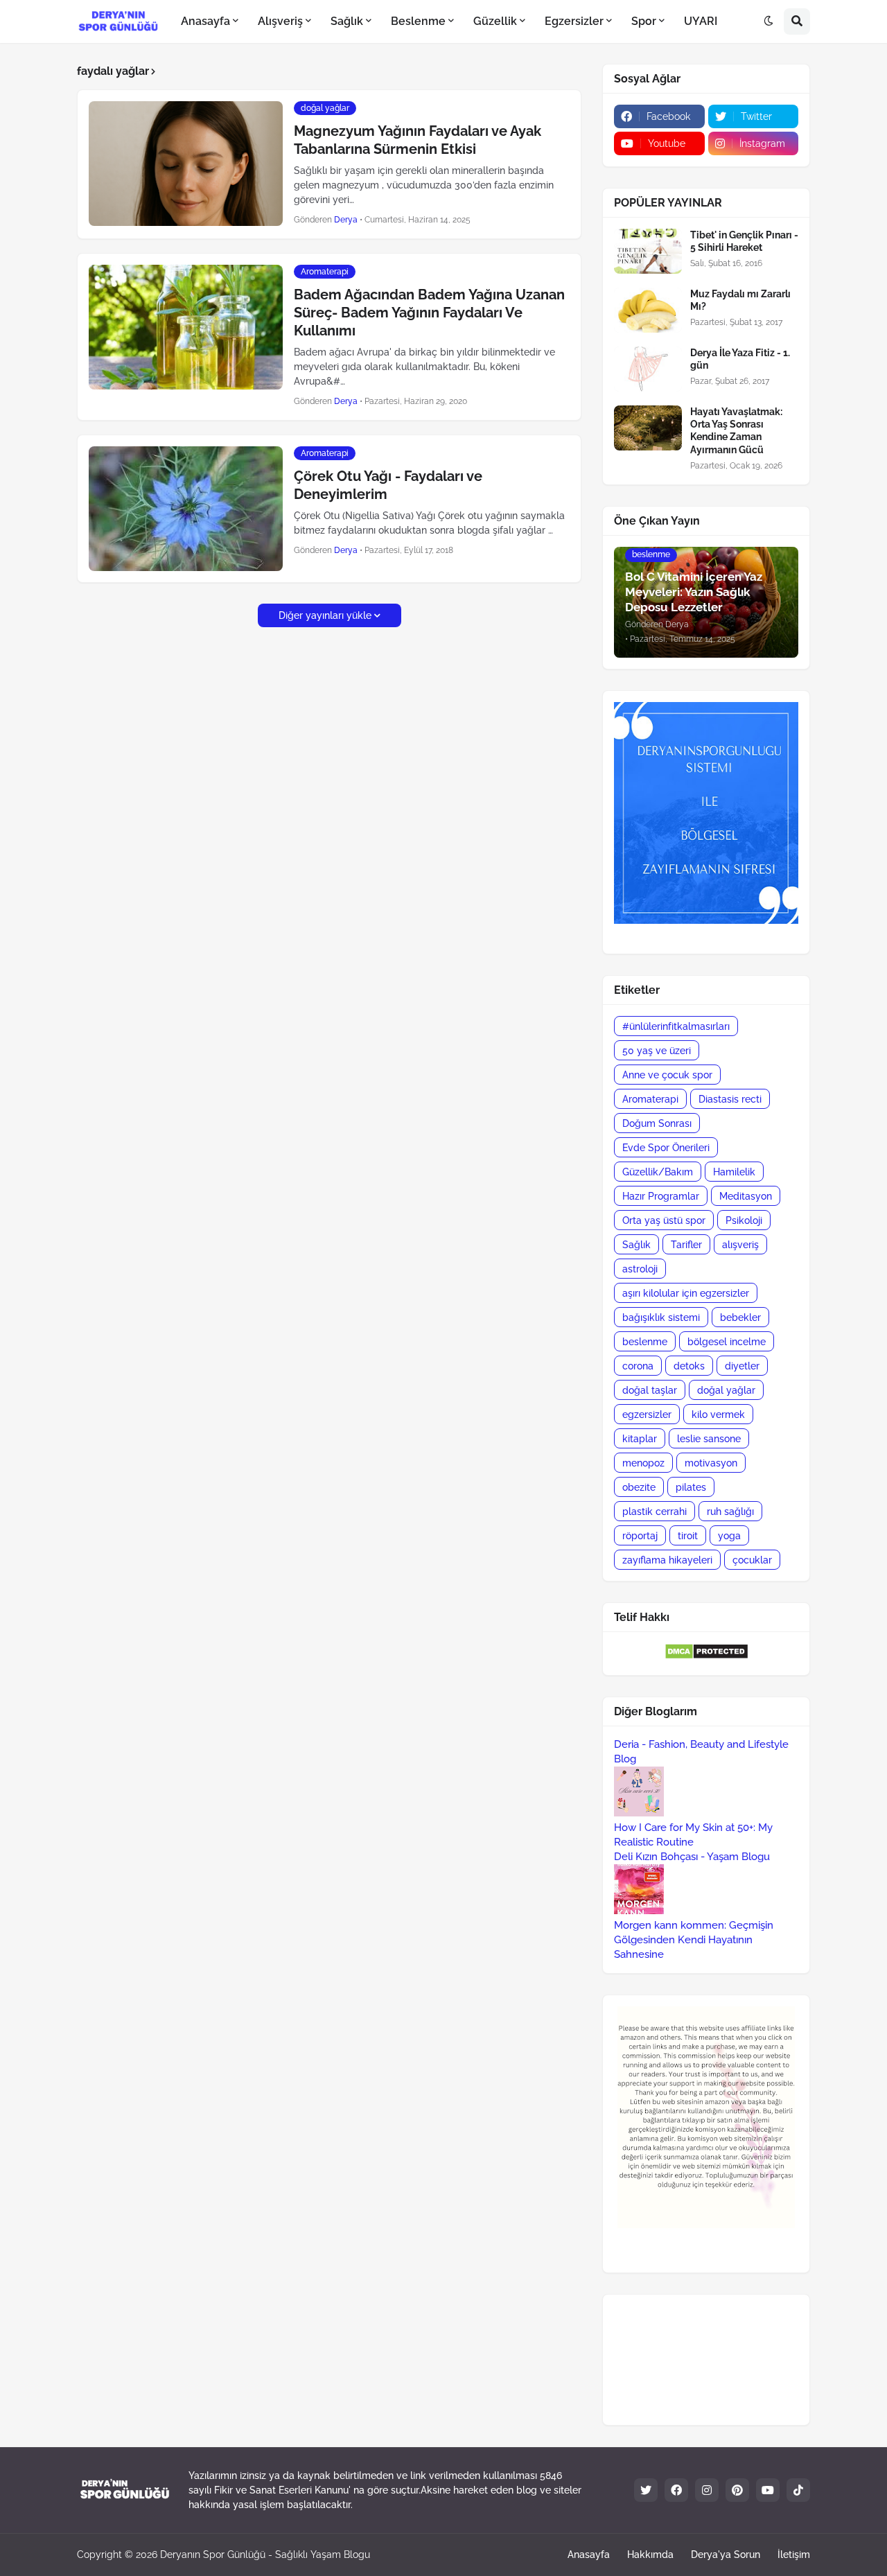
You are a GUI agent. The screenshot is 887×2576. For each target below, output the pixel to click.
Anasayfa (589, 2555)
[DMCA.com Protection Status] (706, 1656)
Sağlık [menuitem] (347, 21)
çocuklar (752, 1560)
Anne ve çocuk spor (667, 1075)
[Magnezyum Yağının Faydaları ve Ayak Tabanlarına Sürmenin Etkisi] (186, 164)
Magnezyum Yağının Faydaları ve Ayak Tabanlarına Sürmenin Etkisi (418, 140)
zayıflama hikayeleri (667, 1560)
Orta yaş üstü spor (664, 1220)
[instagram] (707, 2490)
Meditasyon (746, 1196)
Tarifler (686, 1245)
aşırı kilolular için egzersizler (686, 1293)
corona (638, 1366)
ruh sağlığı (730, 1512)
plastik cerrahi (655, 1512)
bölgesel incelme (727, 1342)
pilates (691, 1487)
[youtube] (768, 2490)
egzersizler (647, 1414)
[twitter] (646, 2490)
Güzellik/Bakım (658, 1172)
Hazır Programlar (661, 1196)
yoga (729, 1536)
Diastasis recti (730, 1099)
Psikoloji (744, 1220)
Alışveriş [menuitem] (280, 21)
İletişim (794, 2555)
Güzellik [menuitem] (495, 21)
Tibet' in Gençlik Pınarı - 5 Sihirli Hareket (744, 241)
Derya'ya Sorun (726, 2555)
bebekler (740, 1317)
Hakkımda (650, 2555)
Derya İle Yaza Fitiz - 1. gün (740, 359)
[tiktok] (798, 2490)
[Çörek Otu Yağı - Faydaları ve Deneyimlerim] (186, 509)
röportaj (640, 1536)
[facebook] (676, 2490)
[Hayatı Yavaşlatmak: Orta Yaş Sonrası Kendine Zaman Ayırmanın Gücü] (648, 428)
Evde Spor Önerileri (666, 1148)
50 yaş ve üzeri (657, 1051)
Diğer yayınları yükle (325, 615)
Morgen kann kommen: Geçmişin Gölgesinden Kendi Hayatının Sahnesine (694, 1940)
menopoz (643, 1463)
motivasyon (711, 1463)
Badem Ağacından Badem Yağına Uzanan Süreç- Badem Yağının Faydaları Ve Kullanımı (429, 313)
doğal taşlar (650, 1390)
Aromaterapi (650, 1099)
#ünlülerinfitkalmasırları (676, 1026)
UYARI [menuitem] (701, 21)
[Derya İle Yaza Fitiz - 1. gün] (648, 369)
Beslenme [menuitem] (418, 21)
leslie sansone (709, 1439)
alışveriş (740, 1245)
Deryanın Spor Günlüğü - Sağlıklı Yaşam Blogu (265, 2555)
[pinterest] (737, 2490)
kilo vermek (718, 1414)
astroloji (640, 1269)
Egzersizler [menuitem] (574, 21)
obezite (639, 1487)
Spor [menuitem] (644, 21)
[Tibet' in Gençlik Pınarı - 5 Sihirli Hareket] (648, 251)
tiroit (688, 1536)
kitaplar (640, 1439)
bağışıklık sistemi (661, 1317)
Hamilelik (734, 1172)
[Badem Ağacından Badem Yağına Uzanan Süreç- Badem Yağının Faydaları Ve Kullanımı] (186, 327)
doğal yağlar (726, 1390)
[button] (769, 21)
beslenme (645, 1342)
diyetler (742, 1366)
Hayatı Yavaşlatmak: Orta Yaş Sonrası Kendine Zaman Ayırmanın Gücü (736, 431)
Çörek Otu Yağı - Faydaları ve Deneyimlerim (388, 485)
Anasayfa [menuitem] (205, 21)
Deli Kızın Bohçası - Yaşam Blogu (692, 1857)
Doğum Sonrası (657, 1123)
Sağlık (636, 1245)
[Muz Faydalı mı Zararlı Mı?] (648, 310)
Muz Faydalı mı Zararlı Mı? (740, 300)
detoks (689, 1366)
